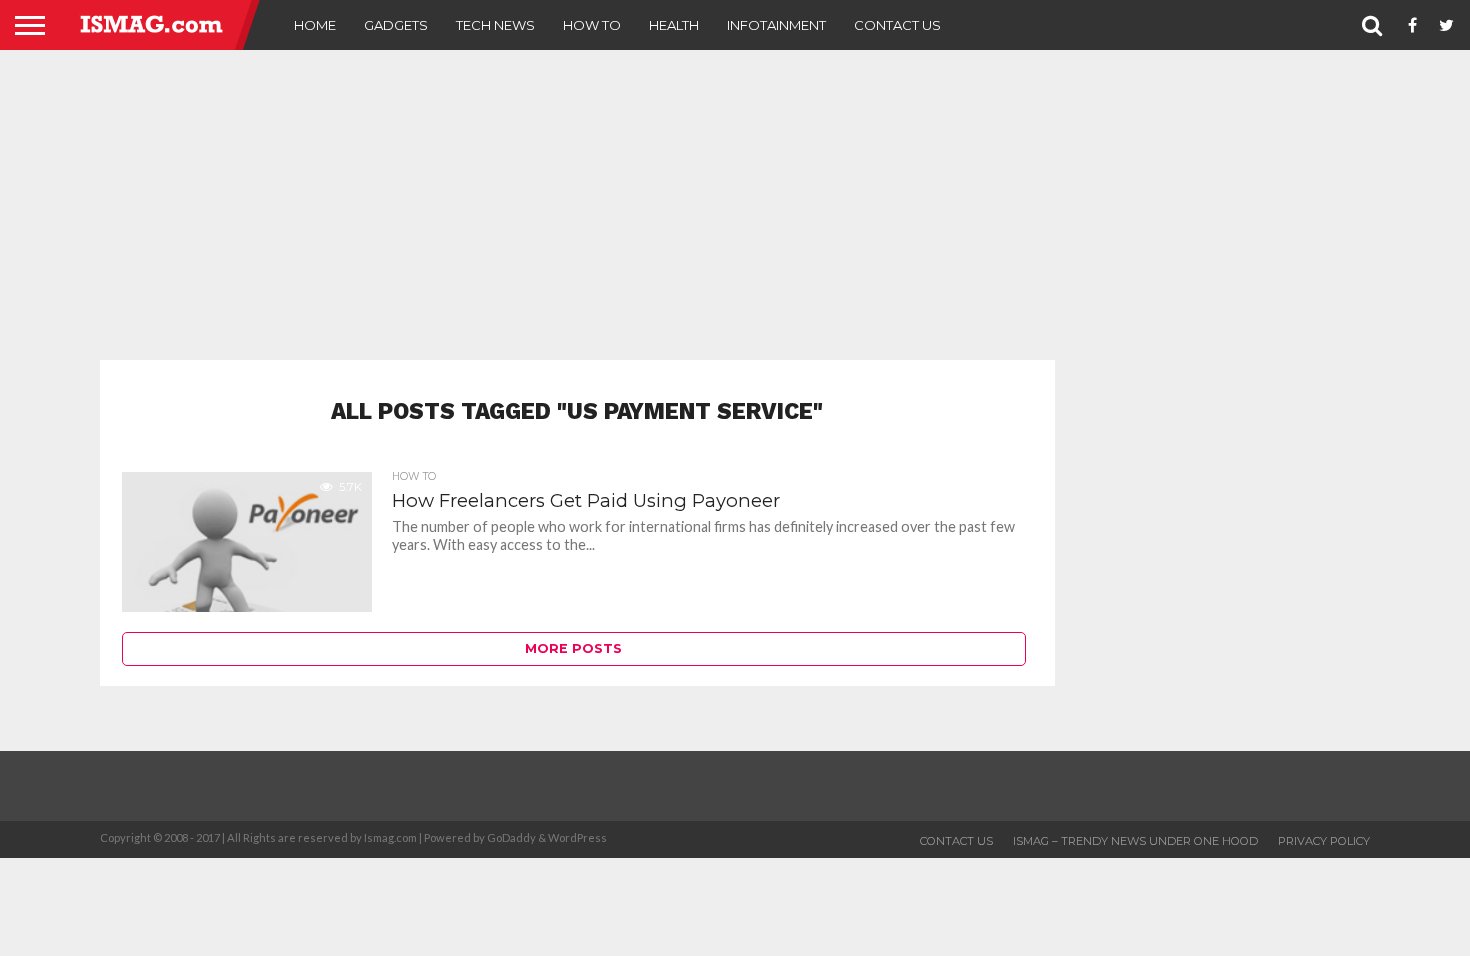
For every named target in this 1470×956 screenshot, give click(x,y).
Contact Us (897, 25)
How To (592, 25)
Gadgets (396, 25)
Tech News (495, 25)
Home (315, 25)
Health (674, 25)
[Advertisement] (735, 205)
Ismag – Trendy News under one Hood (1135, 841)
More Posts (573, 648)
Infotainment (776, 25)
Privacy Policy (1324, 841)
